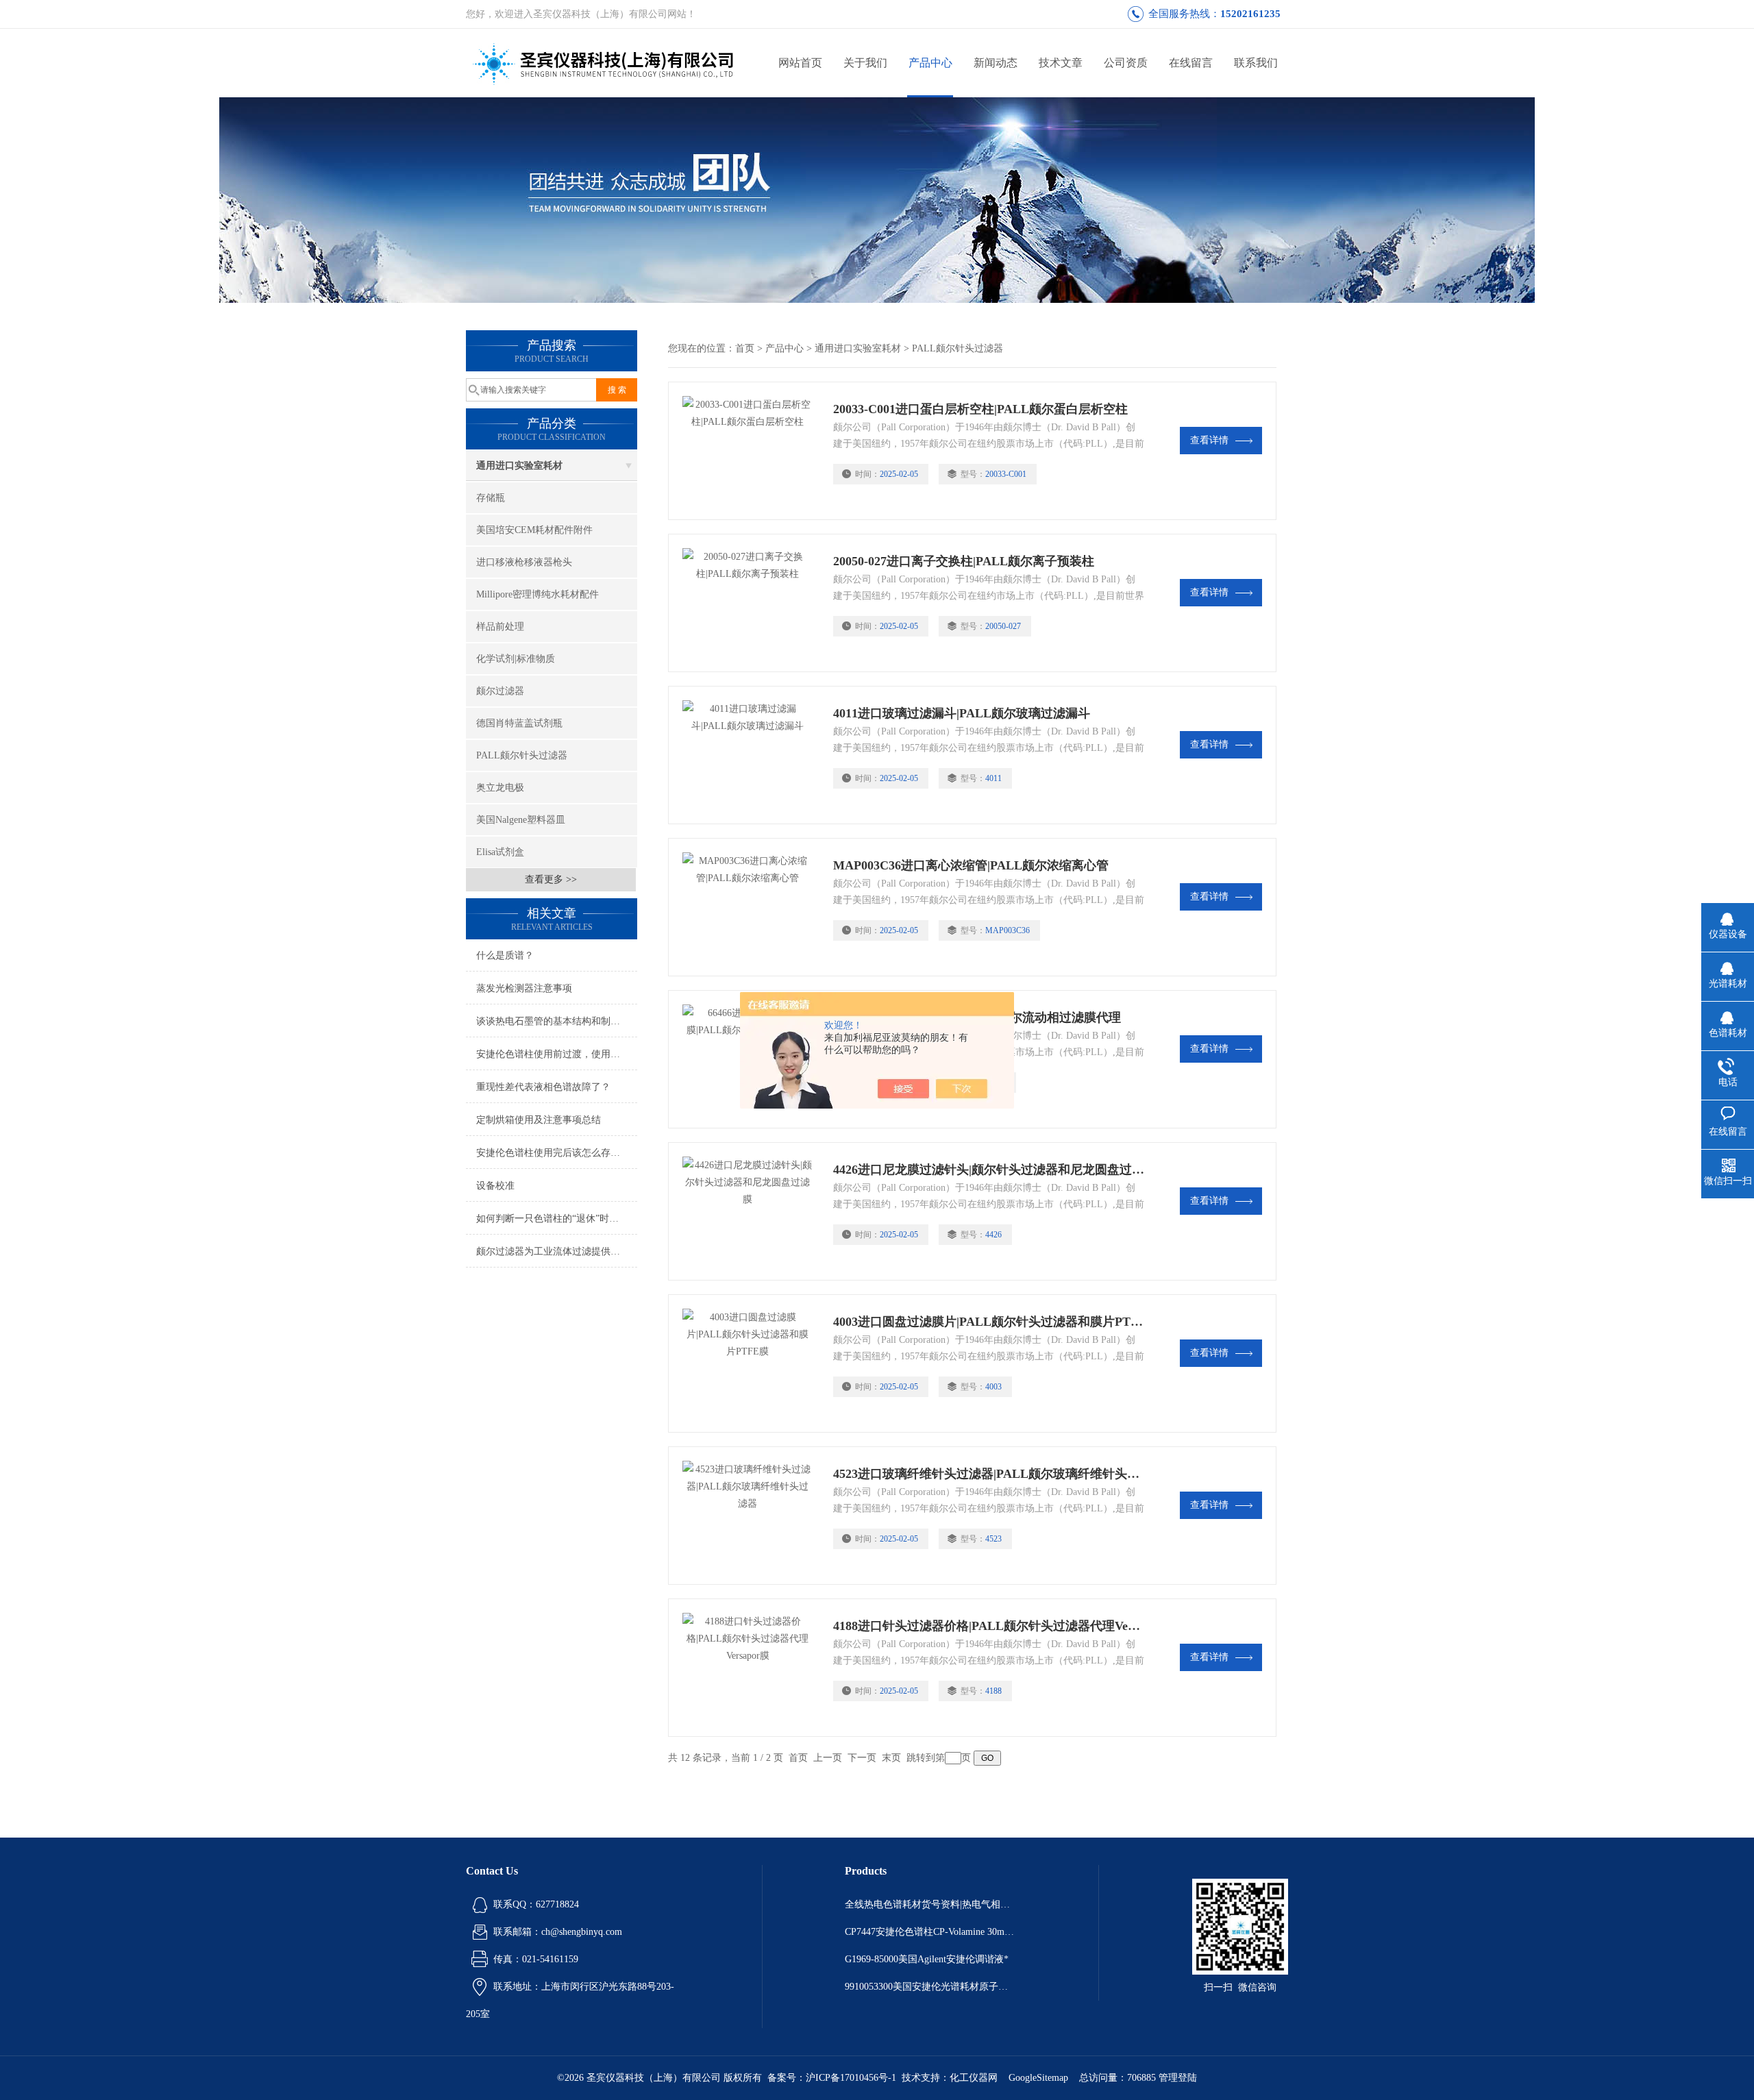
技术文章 (1061, 63)
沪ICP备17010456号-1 (851, 2078)
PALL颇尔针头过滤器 (522, 755)
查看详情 (1209, 440)
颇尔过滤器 (500, 691)
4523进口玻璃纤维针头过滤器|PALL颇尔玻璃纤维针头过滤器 (989, 1474)
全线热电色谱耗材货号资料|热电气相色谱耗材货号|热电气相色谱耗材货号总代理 (930, 1904)
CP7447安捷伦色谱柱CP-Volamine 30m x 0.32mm (930, 1932)
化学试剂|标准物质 (516, 659)
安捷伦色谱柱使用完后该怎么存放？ (553, 1153)
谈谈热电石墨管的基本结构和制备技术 (557, 1021)
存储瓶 (491, 498)
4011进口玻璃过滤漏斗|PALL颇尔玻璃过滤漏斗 (962, 713)
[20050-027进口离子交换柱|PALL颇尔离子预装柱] (751, 603)
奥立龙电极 (500, 788)
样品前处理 (500, 627)
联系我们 (1256, 63)
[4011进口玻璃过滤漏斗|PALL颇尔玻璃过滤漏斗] (751, 755)
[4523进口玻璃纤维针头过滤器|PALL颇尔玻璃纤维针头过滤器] (751, 1516)
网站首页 (800, 63)
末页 (891, 1758)
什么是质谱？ (505, 955)
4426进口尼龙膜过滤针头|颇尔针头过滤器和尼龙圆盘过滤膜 (989, 1170)
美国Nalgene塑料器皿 (521, 820)
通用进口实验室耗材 (519, 466)
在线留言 (1191, 63)
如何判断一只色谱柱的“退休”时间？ (552, 1219)
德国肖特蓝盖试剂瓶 (519, 723)
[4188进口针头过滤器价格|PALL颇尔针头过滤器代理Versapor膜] (751, 1668)
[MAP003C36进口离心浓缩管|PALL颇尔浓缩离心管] (751, 907)
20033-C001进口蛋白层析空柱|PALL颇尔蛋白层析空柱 (980, 409)
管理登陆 (1178, 2078)
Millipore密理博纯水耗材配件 (538, 594)
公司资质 (1126, 63)
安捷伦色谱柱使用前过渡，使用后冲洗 (557, 1054)
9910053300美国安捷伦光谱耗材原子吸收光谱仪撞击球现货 (930, 1987)
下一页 (862, 1758)
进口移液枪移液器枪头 (524, 562)
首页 (745, 348)
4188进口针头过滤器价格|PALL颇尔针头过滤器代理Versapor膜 (989, 1626)
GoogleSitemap (1038, 2078)
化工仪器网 (974, 2078)
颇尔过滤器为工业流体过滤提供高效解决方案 (557, 1251)
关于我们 (865, 63)
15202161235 (1250, 14)
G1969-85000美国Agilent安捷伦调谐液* (927, 1959)
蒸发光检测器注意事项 (524, 988)
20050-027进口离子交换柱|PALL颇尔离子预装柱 (964, 561)
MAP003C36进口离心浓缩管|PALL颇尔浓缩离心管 (971, 865)
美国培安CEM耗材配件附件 (534, 530)
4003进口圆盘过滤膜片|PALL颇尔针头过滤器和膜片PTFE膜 (989, 1322)
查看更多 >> (551, 879)
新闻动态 (996, 63)
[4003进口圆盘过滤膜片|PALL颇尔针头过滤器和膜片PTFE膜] (751, 1363)
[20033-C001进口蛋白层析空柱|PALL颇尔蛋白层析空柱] (751, 451)
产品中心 (930, 63)
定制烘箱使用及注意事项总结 (539, 1120)
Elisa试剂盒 (500, 852)
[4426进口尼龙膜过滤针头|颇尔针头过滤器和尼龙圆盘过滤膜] (751, 1211)
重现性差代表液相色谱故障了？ (543, 1087)
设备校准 (495, 1186)
